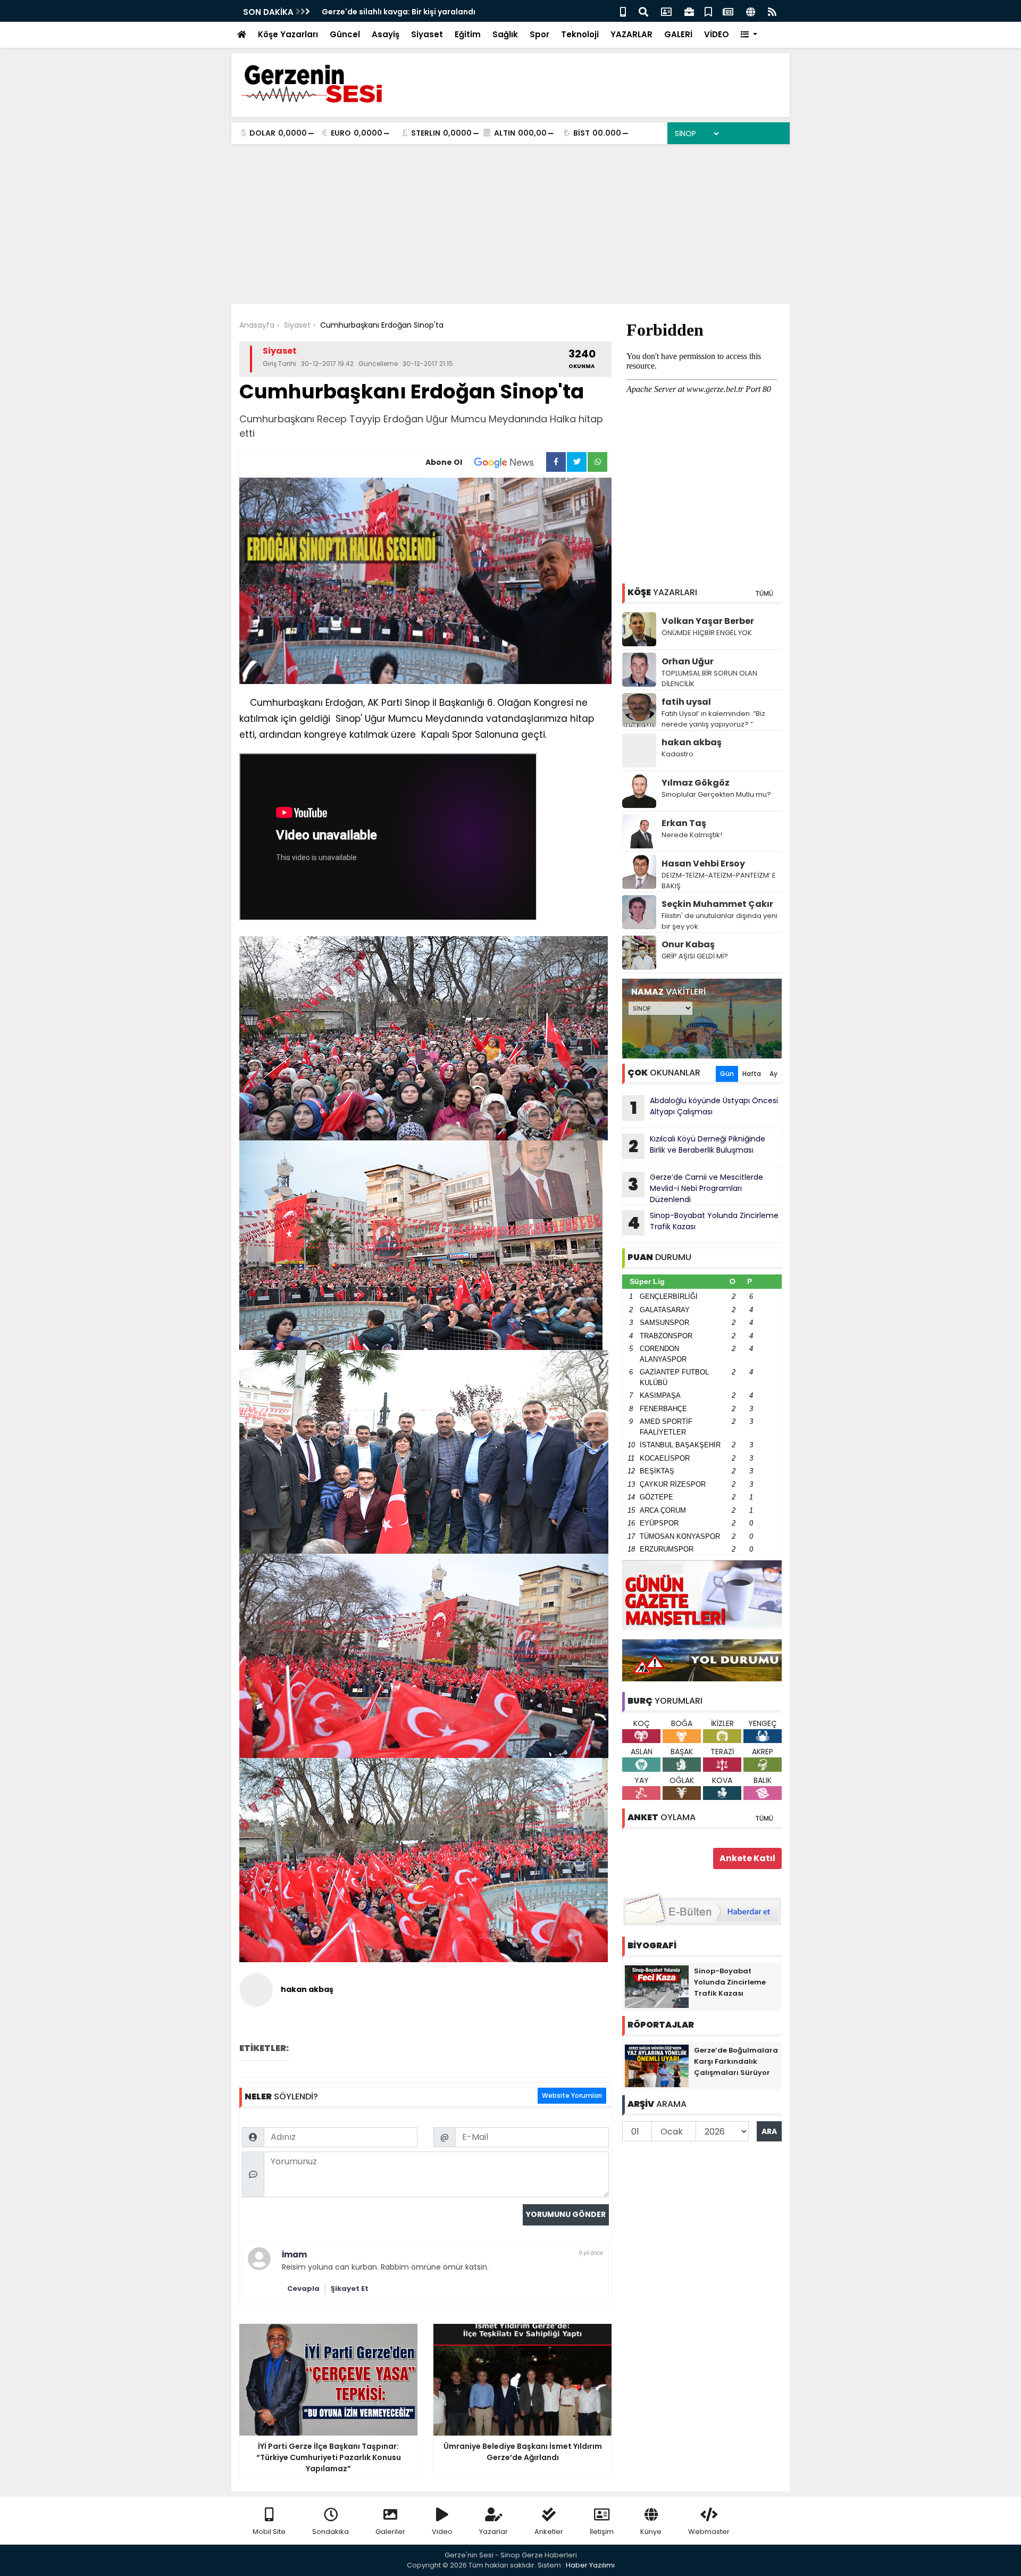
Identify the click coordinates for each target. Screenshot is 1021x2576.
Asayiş (386, 34)
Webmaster (709, 2532)
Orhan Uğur (688, 661)
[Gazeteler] (728, 11)
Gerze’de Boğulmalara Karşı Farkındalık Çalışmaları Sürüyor (736, 2061)
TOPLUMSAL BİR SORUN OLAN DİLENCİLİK (709, 678)
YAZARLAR (631, 34)
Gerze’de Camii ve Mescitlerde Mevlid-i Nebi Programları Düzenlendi (696, 1188)
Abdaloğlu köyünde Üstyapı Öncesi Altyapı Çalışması (704, 1107)
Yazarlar (493, 2532)
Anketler (549, 2532)
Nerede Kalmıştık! (692, 835)
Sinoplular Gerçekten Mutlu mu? (716, 794)
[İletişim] (666, 11)
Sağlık (505, 34)
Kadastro (677, 754)
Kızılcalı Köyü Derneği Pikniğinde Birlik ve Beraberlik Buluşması (697, 1146)
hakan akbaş (692, 742)
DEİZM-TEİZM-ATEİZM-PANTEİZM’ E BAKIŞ (719, 881)
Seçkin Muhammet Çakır (717, 904)
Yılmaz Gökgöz (696, 783)
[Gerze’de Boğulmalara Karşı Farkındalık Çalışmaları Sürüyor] (657, 2065)
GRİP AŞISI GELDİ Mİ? (695, 956)
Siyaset (427, 34)
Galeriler (390, 2532)
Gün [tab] (727, 1074)
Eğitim (468, 34)
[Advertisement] (510, 224)
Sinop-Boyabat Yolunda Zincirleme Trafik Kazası (703, 1222)
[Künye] (751, 11)
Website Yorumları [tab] (572, 2095)
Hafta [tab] (752, 1074)
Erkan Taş (684, 823)
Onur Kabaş (688, 944)
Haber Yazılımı (590, 2565)
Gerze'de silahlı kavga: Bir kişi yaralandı (399, 12)
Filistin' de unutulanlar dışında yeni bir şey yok (719, 921)
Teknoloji (580, 34)
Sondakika (330, 2532)
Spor (539, 34)
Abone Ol (444, 462)
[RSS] (772, 11)
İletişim (602, 2532)
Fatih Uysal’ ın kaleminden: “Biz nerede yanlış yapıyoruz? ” (713, 719)
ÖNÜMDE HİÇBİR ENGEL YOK (707, 633)
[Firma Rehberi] (689, 11)
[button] (749, 35)
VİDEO (717, 34)
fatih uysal (686, 702)
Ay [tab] (773, 1074)
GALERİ (678, 34)
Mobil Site (269, 2532)
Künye (651, 2532)
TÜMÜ (764, 593)
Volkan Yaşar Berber (708, 621)
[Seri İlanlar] (708, 11)
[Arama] (643, 11)
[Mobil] (623, 11)
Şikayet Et (350, 2289)
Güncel (345, 34)
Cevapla (303, 2289)
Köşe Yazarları (288, 34)
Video (442, 2532)
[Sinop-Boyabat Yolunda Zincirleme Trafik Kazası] (657, 1986)
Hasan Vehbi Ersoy (703, 864)
